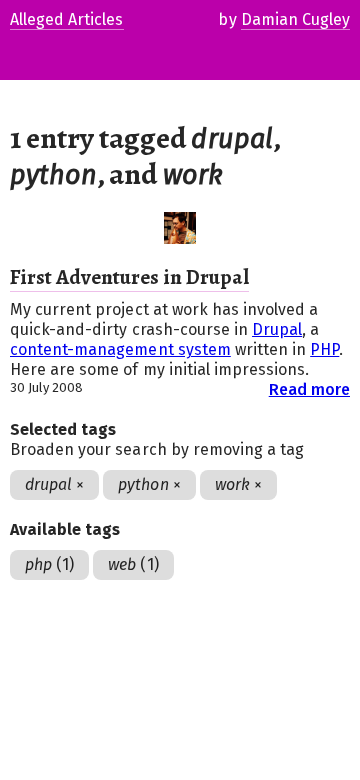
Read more (309, 389)
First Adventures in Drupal (129, 277)
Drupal (277, 329)
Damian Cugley (295, 19)
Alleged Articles (67, 19)
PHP (324, 349)
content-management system (120, 349)
